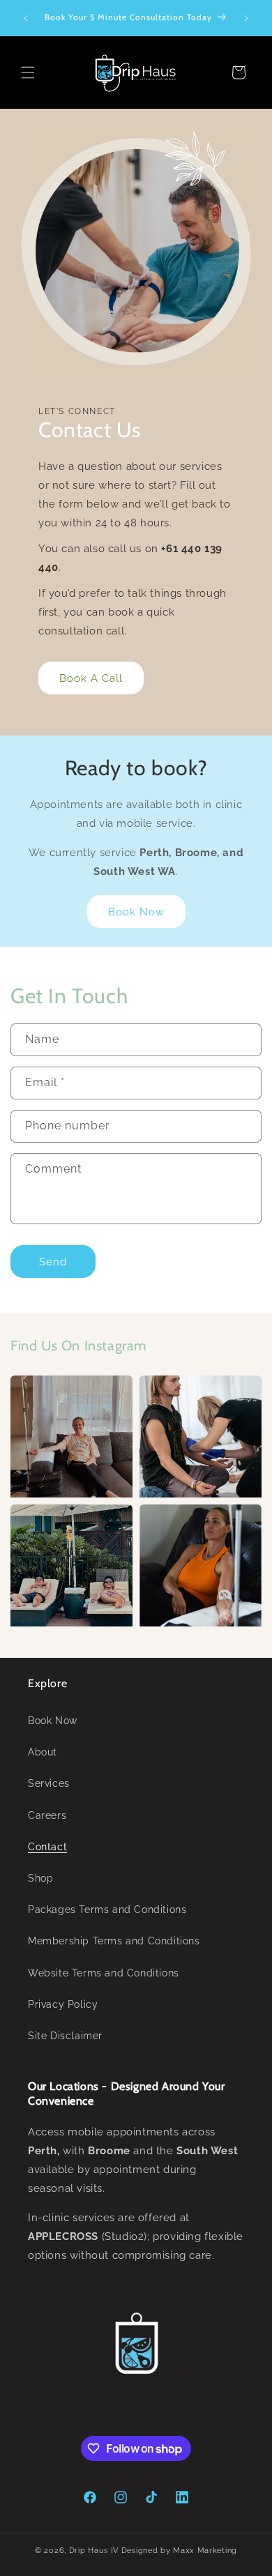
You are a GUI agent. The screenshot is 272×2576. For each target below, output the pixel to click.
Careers (47, 1815)
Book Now (136, 912)
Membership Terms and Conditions (114, 1941)
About (43, 1752)
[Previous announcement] (26, 18)
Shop (40, 1878)
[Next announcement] (246, 18)
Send (53, 1262)
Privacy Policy (63, 2004)
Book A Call (91, 678)
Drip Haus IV (94, 2551)
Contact (47, 1847)
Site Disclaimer (65, 2036)
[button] (28, 73)
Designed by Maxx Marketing (179, 2551)
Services (49, 1783)
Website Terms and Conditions (104, 1973)
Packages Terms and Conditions (107, 1910)
